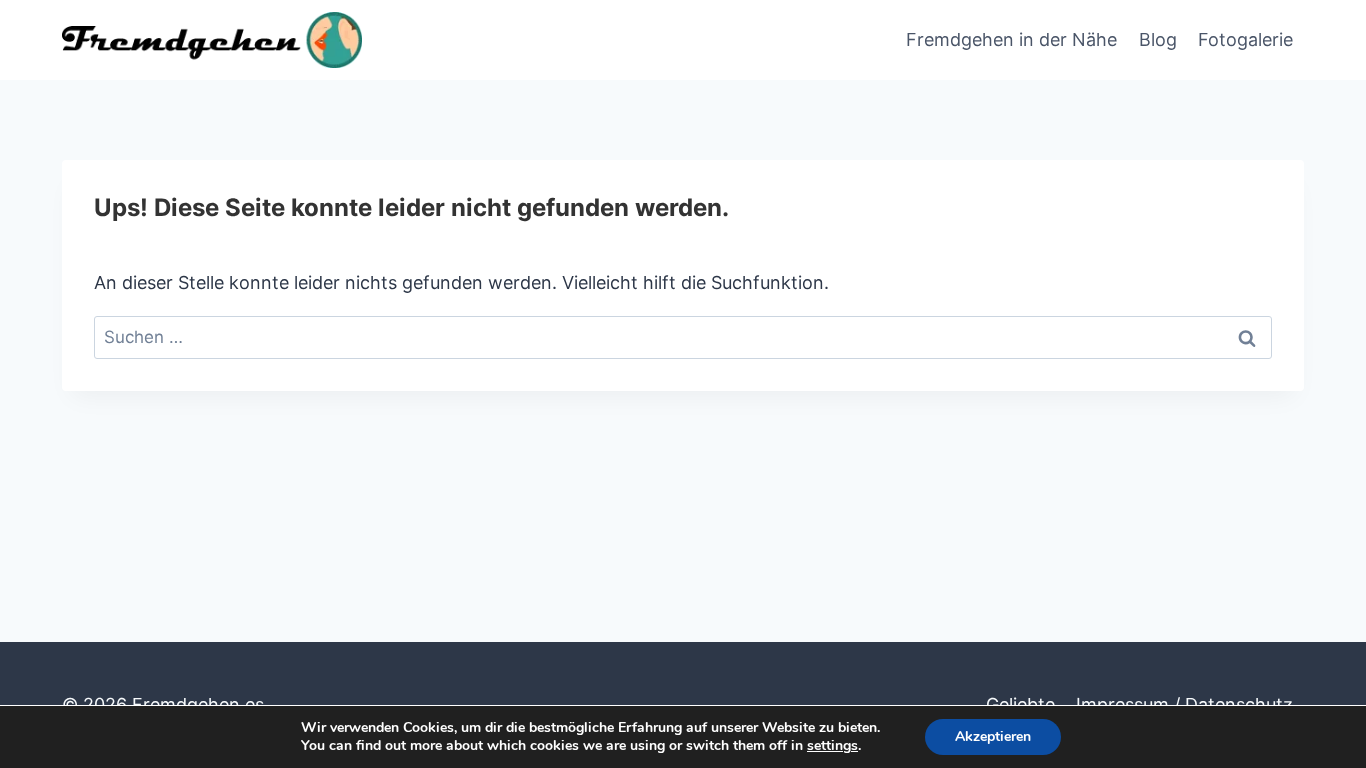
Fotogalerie (1245, 39)
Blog (1158, 39)
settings (832, 746)
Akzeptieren (993, 736)
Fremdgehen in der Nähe (1011, 39)
